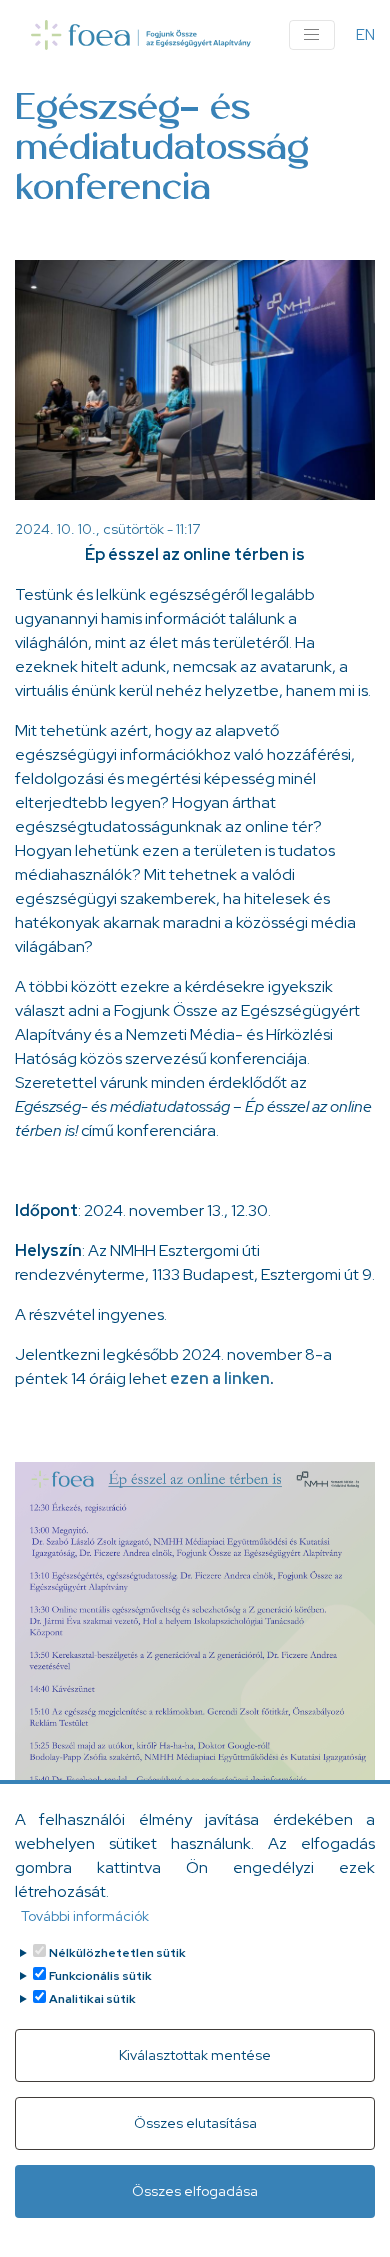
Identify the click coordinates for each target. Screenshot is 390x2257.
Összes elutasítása (195, 2123)
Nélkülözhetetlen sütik (117, 1953)
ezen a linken (220, 1378)
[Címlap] (141, 35)
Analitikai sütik (92, 1999)
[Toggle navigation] (312, 35)
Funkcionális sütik (100, 1976)
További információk (85, 1916)
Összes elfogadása (195, 2191)
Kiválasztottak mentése (195, 2055)
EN (365, 35)
